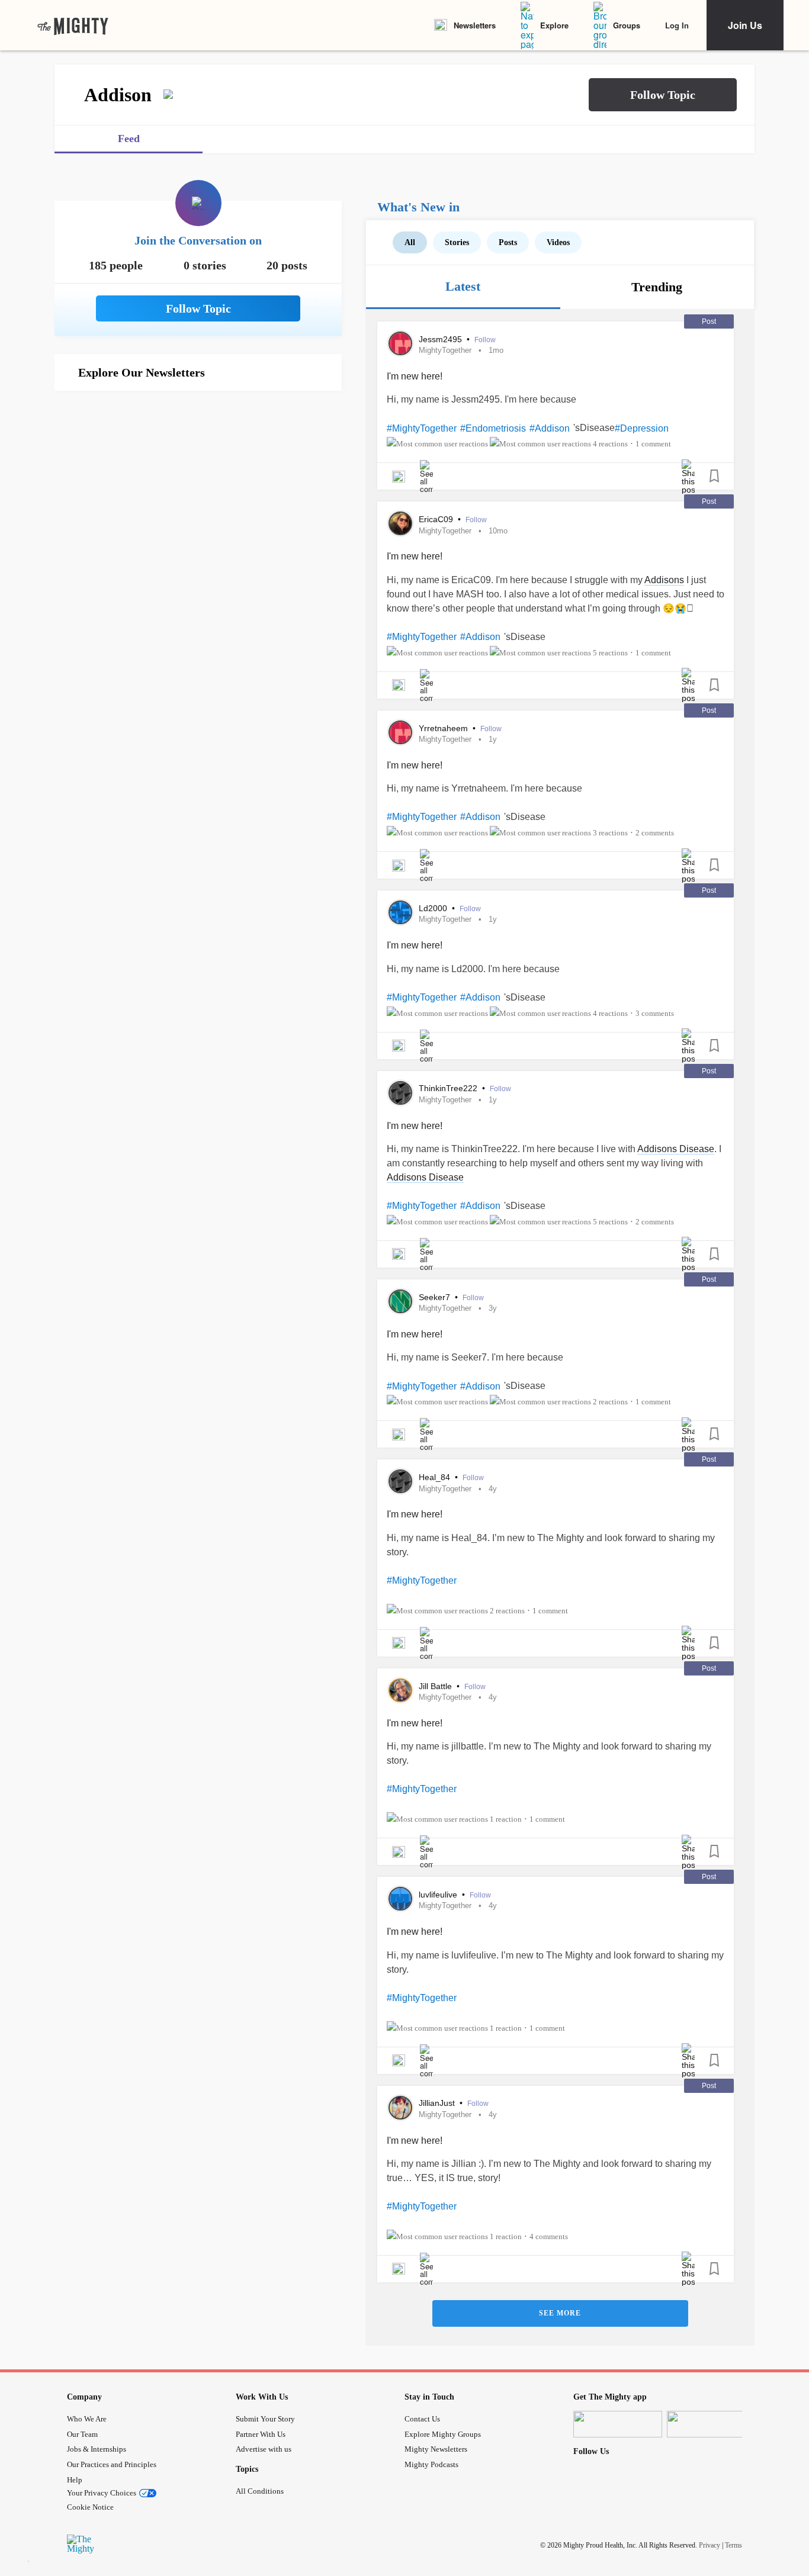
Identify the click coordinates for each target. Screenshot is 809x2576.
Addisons (664, 580)
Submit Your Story (265, 2419)
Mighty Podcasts (431, 2464)
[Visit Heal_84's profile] (400, 1481)
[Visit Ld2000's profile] (400, 912)
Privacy (710, 2545)
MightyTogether (445, 350)
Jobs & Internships (97, 2449)
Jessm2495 (442, 339)
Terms (733, 2545)
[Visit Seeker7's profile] (400, 1301)
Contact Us (422, 2419)
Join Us (745, 25)
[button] (663, 95)
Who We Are (87, 2419)
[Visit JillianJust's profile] (400, 2108)
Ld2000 (434, 908)
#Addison (550, 428)
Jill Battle (436, 1686)
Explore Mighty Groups (443, 2434)
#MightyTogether (422, 428)
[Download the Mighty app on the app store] (618, 2424)
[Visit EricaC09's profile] (400, 523)
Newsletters (475, 25)
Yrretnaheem (444, 728)
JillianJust (438, 2103)
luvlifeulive (439, 1895)
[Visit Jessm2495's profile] (400, 343)
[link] (73, 25)
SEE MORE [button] (560, 2313)
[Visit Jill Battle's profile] (400, 1690)
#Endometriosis (493, 428)
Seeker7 (436, 1297)
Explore (554, 25)
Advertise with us (264, 2449)
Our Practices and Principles (112, 2464)
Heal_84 (436, 1477)
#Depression (642, 428)
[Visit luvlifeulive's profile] (400, 1899)
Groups (627, 25)
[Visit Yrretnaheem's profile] (400, 732)
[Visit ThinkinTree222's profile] (400, 1093)
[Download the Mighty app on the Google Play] (711, 2424)
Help (75, 2480)
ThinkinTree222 (449, 1088)
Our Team (82, 2434)
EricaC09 (437, 519)
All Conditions (260, 2491)
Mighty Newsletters (436, 2449)
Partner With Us (261, 2434)
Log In (677, 25)
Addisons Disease (676, 1149)
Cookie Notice (90, 2507)
